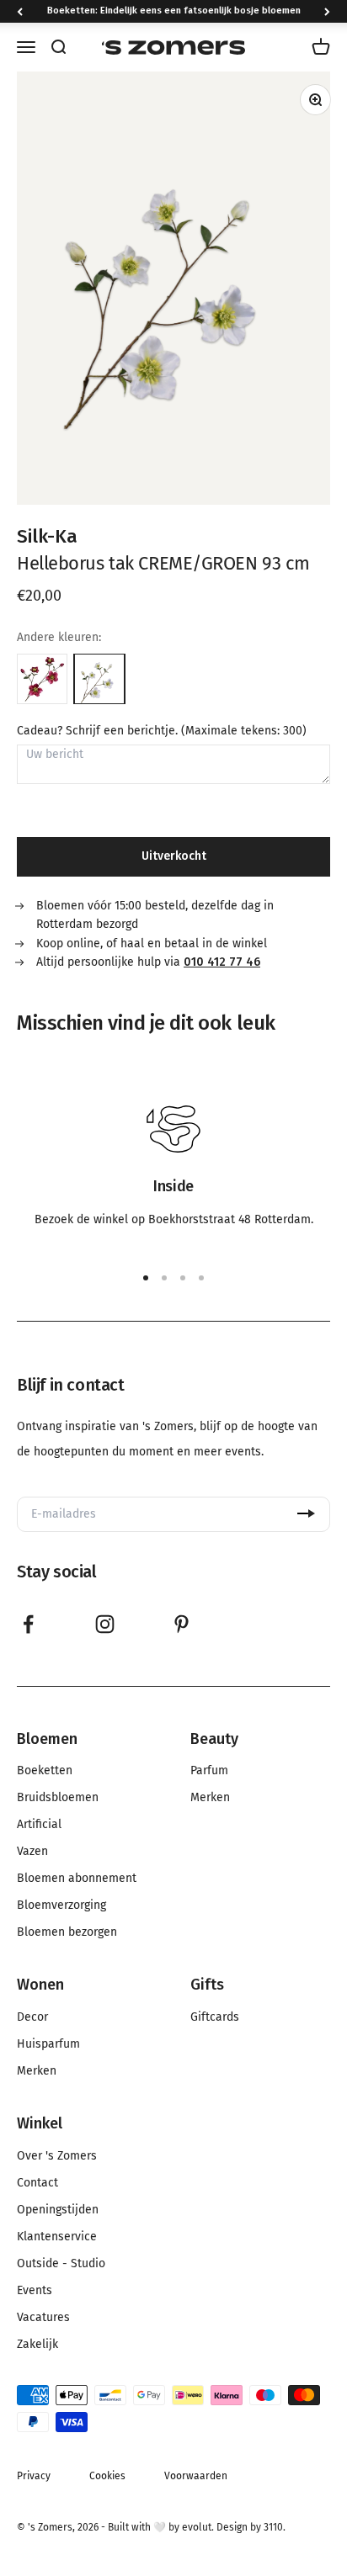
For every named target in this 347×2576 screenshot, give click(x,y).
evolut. (198, 2527)
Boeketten (45, 1771)
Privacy (34, 2476)
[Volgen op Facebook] (28, 1624)
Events (35, 2291)
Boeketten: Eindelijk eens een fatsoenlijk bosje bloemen (174, 11)
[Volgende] (327, 11)
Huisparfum (48, 2044)
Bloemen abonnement (77, 1879)
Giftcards (215, 2017)
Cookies (107, 2476)
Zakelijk (37, 2345)
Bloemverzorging (61, 1905)
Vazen (32, 1852)
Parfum (209, 1771)
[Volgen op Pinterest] (182, 1624)
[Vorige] (20, 11)
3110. (275, 2527)
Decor (32, 2017)
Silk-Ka (47, 536)
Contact (37, 2183)
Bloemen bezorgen (67, 1932)
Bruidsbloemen (58, 1798)
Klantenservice (57, 2237)
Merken (210, 1798)
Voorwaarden (196, 2476)
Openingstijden (58, 2210)
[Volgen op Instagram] (105, 1624)
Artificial (39, 1825)
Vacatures (43, 2318)
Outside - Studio (61, 2264)
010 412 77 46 (222, 962)
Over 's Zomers (57, 2156)
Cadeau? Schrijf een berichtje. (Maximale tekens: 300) (162, 731)
